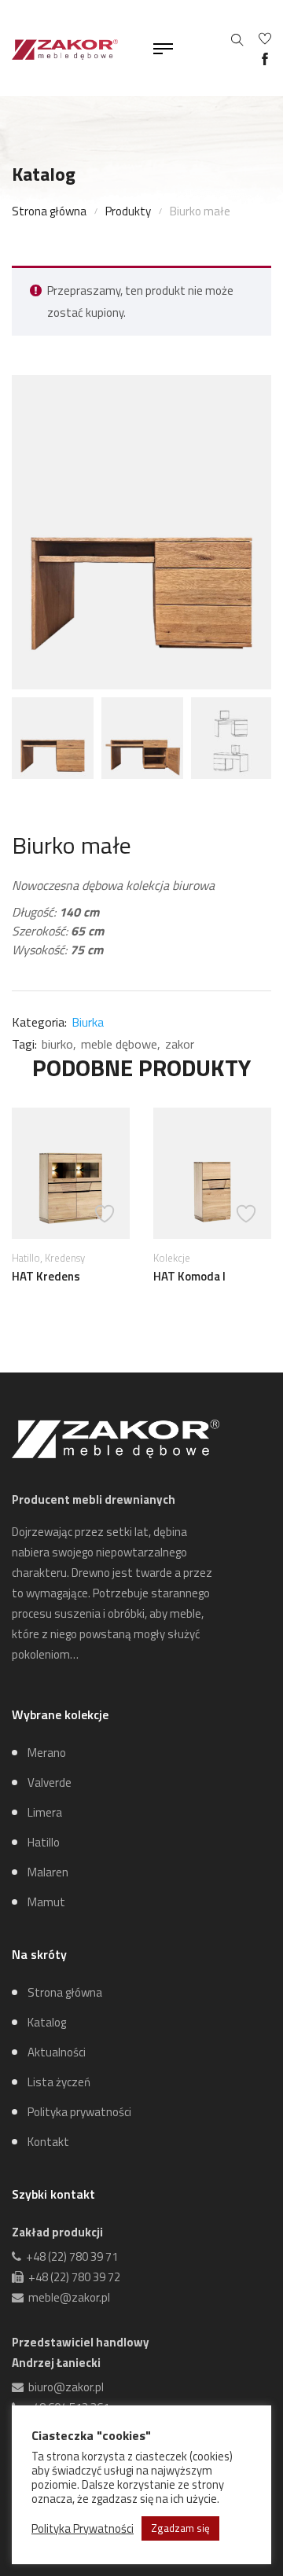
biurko (57, 1044)
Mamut (46, 1902)
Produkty (128, 211)
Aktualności (57, 2052)
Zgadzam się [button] (180, 2528)
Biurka (88, 1022)
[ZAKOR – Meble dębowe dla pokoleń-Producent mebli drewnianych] (65, 48)
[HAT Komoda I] (212, 1173)
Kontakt (48, 2142)
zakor (180, 1044)
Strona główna (49, 211)
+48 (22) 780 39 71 (70, 2256)
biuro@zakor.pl (64, 2387)
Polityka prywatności (79, 2112)
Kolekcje (172, 1258)
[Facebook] (265, 59)
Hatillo (26, 1258)
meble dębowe (119, 1044)
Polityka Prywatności (83, 2529)
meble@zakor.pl (67, 2297)
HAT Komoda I (189, 1276)
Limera (45, 1812)
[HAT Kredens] (71, 1173)
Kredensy (65, 1258)
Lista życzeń (59, 2082)
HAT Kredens (46, 1276)
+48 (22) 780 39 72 (72, 2277)
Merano (47, 1753)
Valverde (50, 1782)
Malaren (48, 1872)
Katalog (47, 2022)
